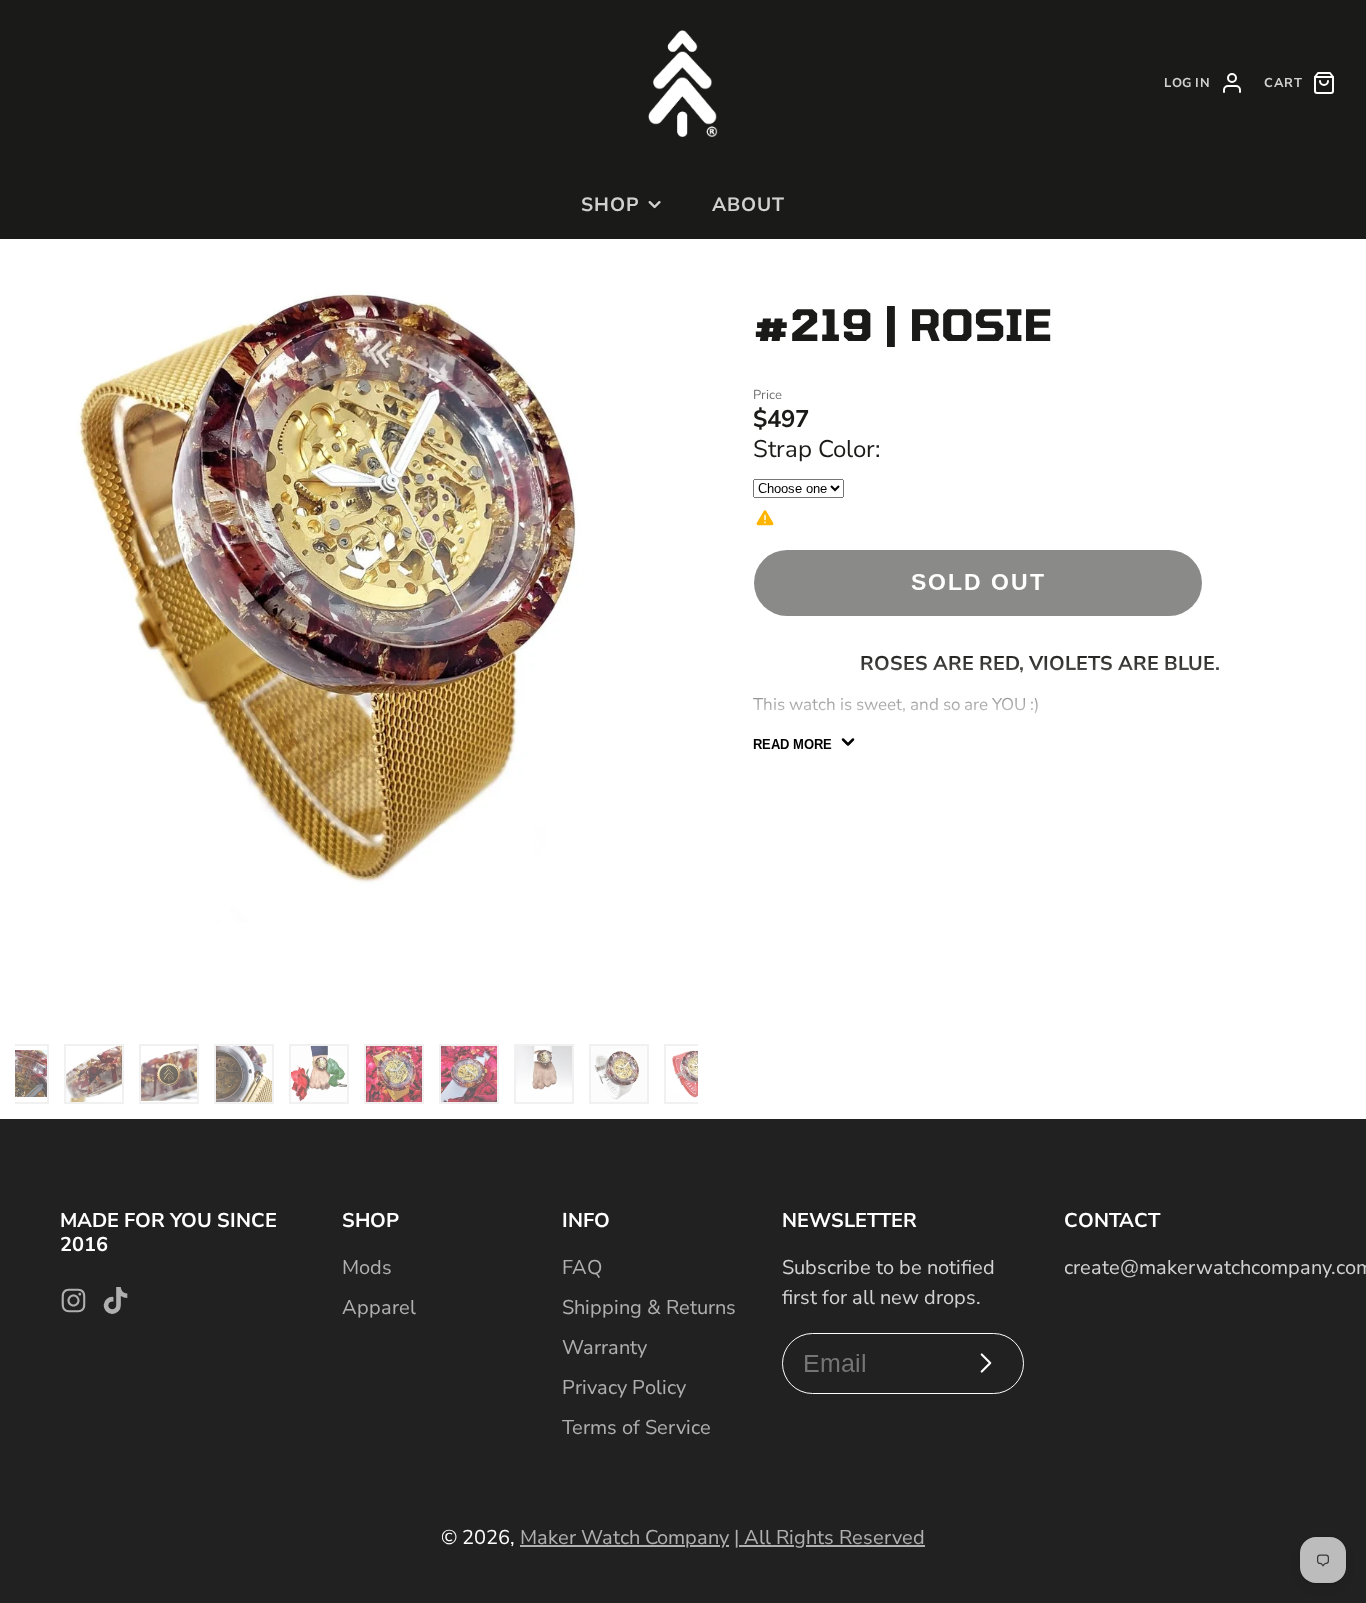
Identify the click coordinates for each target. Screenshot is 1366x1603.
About (748, 205)
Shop (610, 205)
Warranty (604, 1347)
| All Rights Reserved (829, 1537)
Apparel (379, 1307)
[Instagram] (73, 1300)
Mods (367, 1267)
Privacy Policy (624, 1387)
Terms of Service (636, 1427)
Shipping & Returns (649, 1307)
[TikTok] (115, 1300)
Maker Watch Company (624, 1537)
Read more (792, 744)
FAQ (582, 1267)
